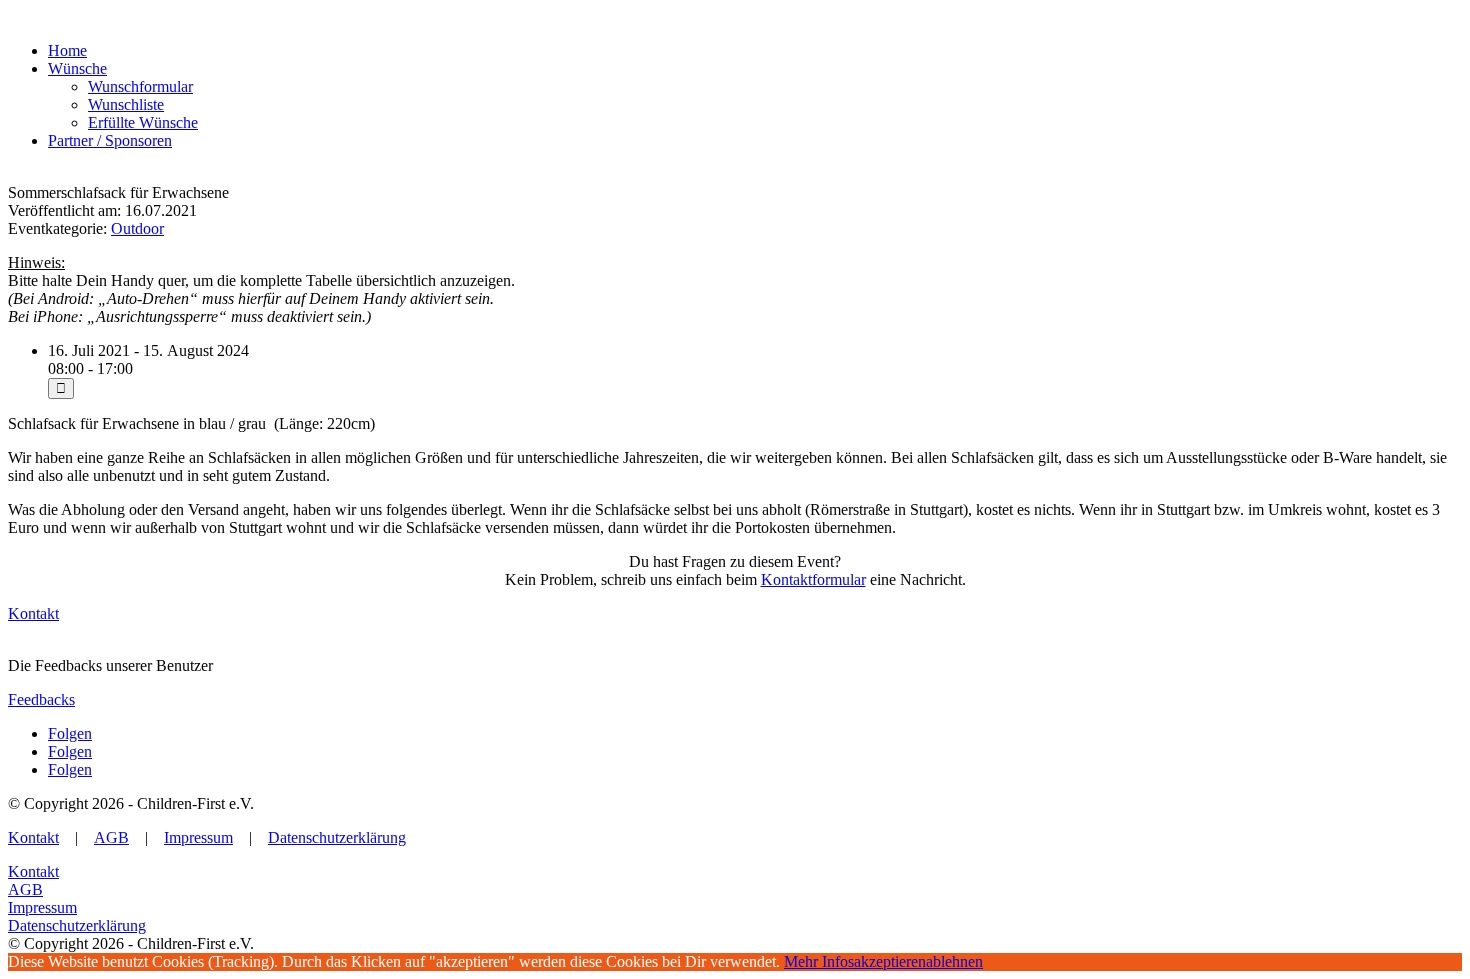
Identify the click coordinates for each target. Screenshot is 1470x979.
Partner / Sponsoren (110, 140)
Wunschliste (126, 104)
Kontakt (33, 613)
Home (67, 50)
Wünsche (77, 68)
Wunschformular (140, 86)
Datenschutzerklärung (337, 837)
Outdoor (137, 228)
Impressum (198, 837)
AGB (111, 837)
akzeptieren (890, 961)
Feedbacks (41, 699)
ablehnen (954, 961)
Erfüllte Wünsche (143, 122)
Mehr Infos (819, 961)
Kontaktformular (813, 579)
